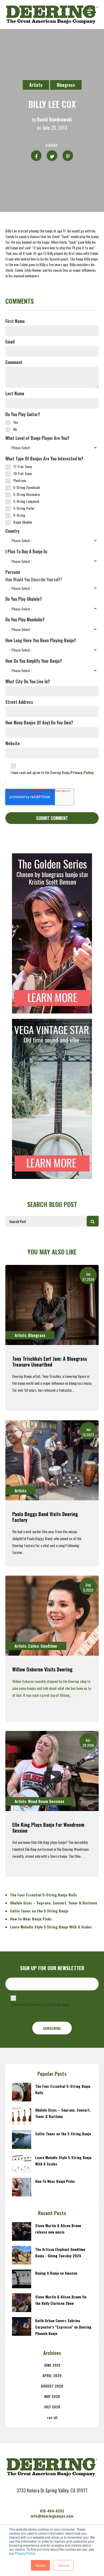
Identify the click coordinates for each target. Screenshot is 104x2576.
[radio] (52, 422)
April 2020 (52, 2375)
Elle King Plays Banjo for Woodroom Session (48, 1828)
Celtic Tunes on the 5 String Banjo (39, 1911)
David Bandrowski (55, 120)
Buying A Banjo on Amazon (56, 2273)
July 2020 (52, 2407)
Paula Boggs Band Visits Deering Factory (45, 1517)
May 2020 (52, 2396)
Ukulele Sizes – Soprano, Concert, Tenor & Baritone (54, 1903)
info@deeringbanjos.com (52, 2516)
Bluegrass (66, 85)
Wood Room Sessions (46, 1801)
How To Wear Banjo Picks (31, 1919)
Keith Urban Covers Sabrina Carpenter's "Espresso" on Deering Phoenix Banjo (63, 2327)
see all (52, 2417)
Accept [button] (40, 2565)
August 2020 (52, 2386)
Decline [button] (63, 2565)
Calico (33, 1646)
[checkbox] (52, 425)
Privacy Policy (25, 2553)
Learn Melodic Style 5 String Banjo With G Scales (51, 1927)
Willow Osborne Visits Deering (42, 1669)
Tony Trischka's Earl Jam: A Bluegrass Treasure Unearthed (50, 1362)
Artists (36, 85)
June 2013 (52, 2365)
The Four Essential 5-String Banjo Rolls (44, 1895)
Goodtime (49, 1646)
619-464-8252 (52, 2511)
